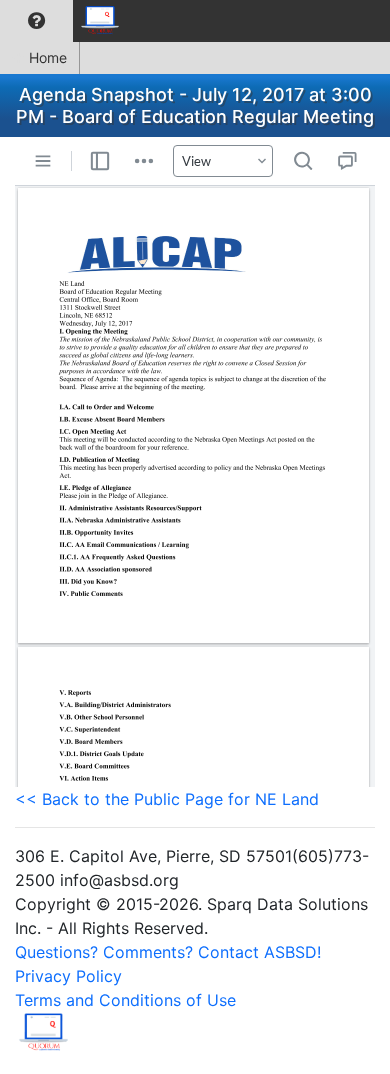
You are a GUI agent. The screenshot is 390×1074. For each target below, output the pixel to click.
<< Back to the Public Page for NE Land (167, 799)
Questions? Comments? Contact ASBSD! (168, 952)
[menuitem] (36, 21)
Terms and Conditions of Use (125, 1000)
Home (48, 57)
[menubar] (66, 21)
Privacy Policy (68, 976)
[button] (36, 21)
